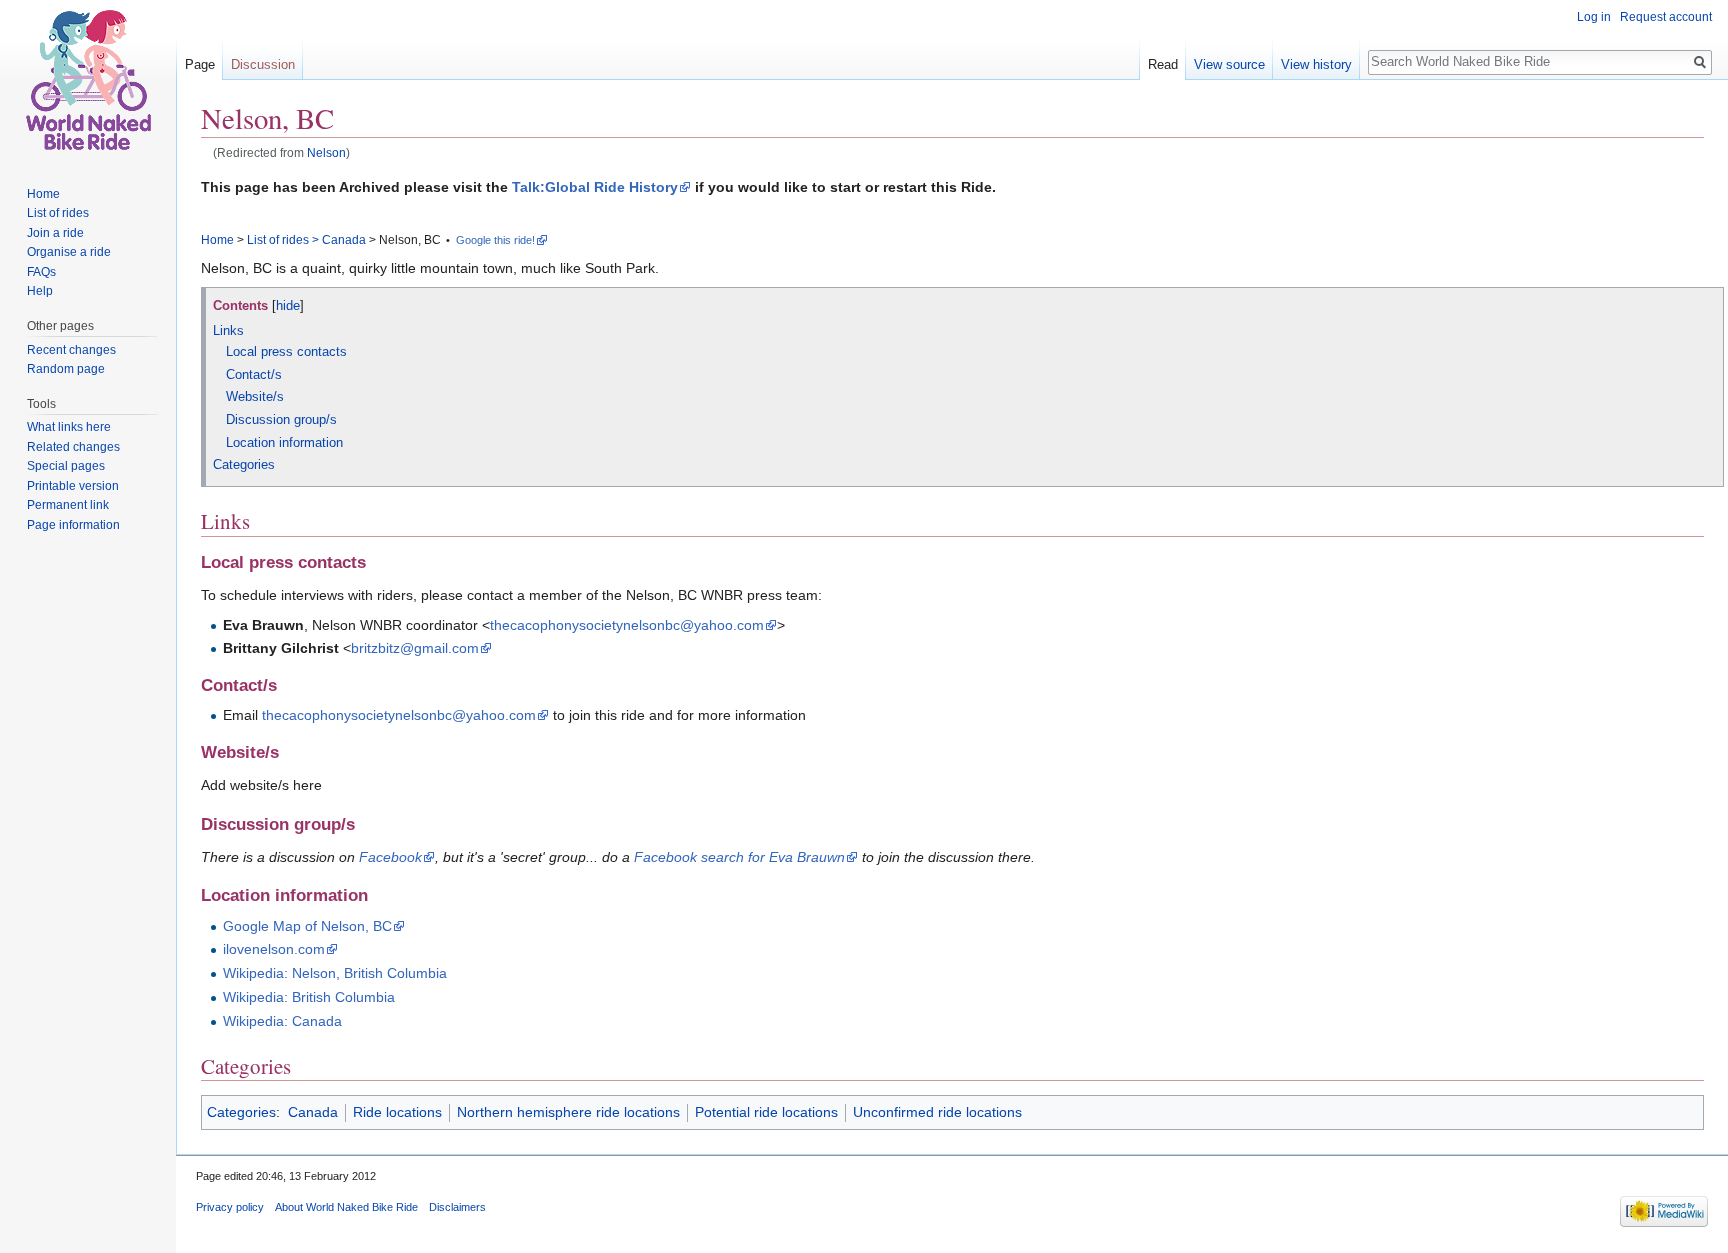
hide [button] (288, 306)
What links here (69, 427)
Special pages (66, 466)
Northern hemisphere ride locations (568, 1112)
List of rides (278, 240)
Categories (241, 1112)
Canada (344, 240)
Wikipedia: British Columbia (309, 997)
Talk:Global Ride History (595, 187)
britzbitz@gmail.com (415, 648)
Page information (73, 525)
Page (200, 64)
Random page (66, 369)
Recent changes (71, 350)
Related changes (73, 447)
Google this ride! (495, 240)
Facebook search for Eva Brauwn (739, 857)
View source (1229, 64)
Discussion (263, 64)
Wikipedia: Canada (282, 1021)
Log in (1594, 17)
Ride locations (397, 1112)
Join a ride (55, 233)
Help (40, 291)
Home (217, 240)
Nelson (326, 152)
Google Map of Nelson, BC (307, 926)
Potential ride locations (766, 1112)
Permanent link (68, 505)
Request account (1666, 17)
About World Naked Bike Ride (346, 1207)
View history (1316, 64)
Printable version (73, 486)
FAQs (41, 272)
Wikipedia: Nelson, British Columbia (335, 973)
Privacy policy (230, 1207)
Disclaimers (457, 1207)
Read (1163, 64)
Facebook (390, 857)
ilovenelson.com (274, 949)
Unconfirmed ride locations (937, 1112)
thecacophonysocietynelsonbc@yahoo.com (627, 625)
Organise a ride (69, 252)
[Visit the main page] (88, 80)
